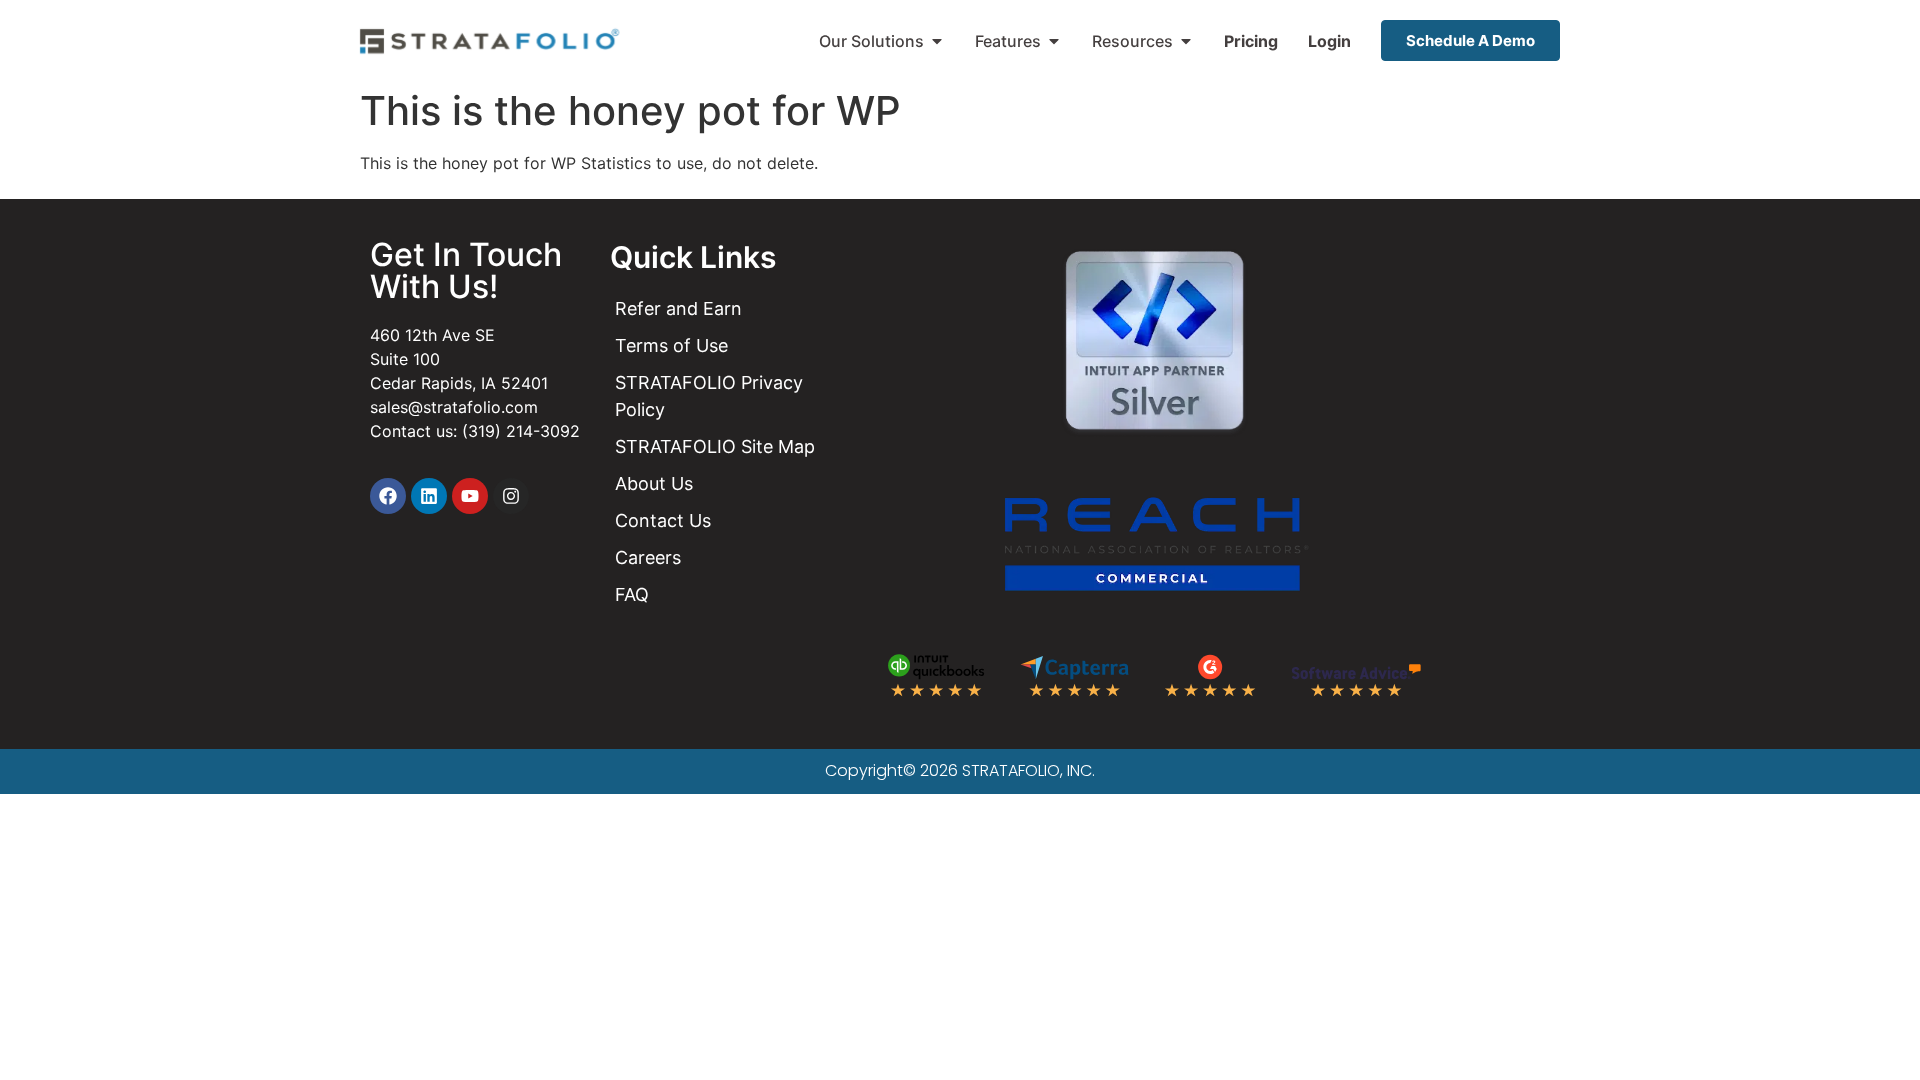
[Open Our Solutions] (937, 41)
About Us (654, 483)
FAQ (632, 594)
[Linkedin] (429, 496)
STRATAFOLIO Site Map (715, 446)
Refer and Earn (678, 308)
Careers (648, 557)
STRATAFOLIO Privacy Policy (709, 396)
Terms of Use (671, 345)
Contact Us (663, 520)
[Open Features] (1054, 41)
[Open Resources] (1186, 41)
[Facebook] (388, 496)
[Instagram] (511, 496)
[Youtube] (470, 496)
